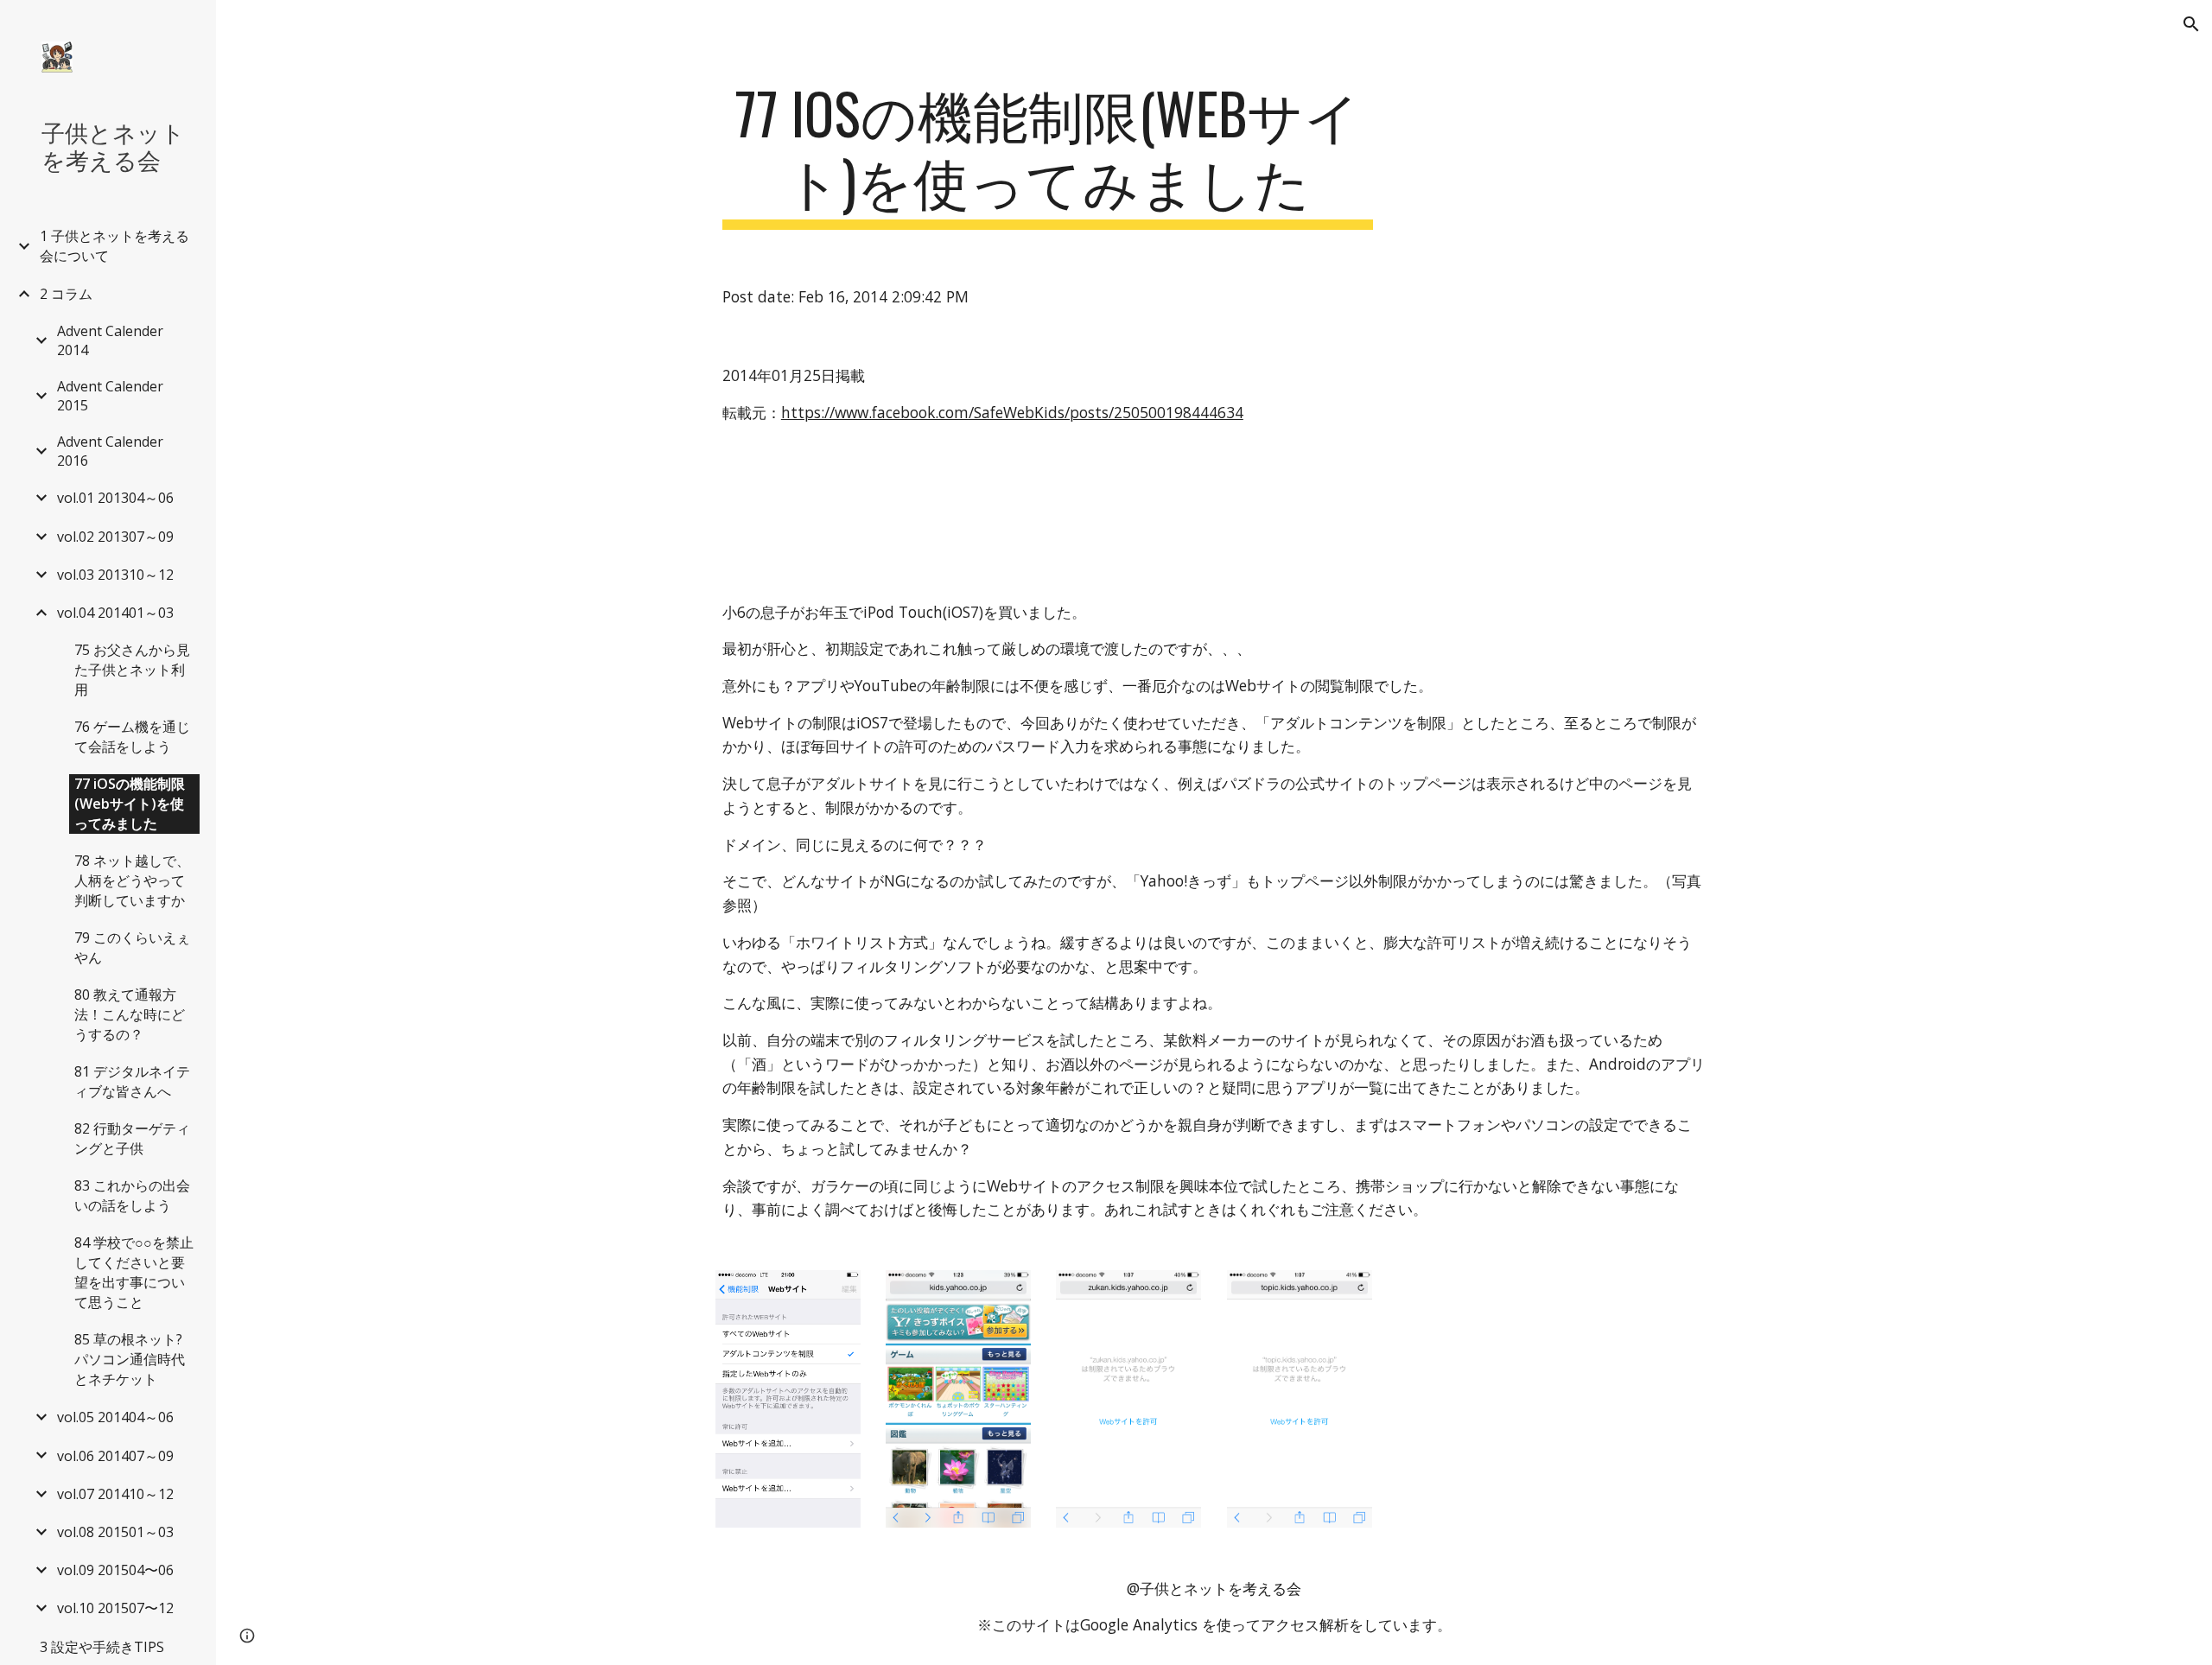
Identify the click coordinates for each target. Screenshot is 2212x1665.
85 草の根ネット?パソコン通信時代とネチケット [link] (130, 1359)
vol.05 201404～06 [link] (115, 1417)
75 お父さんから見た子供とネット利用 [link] (132, 670)
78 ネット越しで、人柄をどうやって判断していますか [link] (132, 880)
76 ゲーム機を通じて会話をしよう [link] (132, 737)
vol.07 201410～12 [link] (115, 1494)
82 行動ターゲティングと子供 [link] (132, 1138)
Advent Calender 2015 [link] (110, 396)
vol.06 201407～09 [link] (115, 1456)
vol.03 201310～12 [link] (115, 575)
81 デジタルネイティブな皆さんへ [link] (132, 1081)
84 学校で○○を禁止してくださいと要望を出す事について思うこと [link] (134, 1272)
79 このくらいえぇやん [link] (132, 947)
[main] (1048, 155)
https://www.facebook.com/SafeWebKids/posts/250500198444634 (1012, 412)
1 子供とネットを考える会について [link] (114, 246)
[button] (2191, 24)
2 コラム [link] (66, 294)
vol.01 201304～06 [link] (115, 498)
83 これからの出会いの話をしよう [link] (132, 1195)
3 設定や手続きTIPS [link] (102, 1647)
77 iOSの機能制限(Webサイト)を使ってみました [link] (130, 804)
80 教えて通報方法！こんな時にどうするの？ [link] (130, 1014)
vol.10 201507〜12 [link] (115, 1608)
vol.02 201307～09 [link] (115, 537)
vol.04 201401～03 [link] (115, 613)
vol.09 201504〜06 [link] (115, 1570)
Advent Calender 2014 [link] (110, 340)
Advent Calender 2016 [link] (110, 451)
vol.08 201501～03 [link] (115, 1532)
